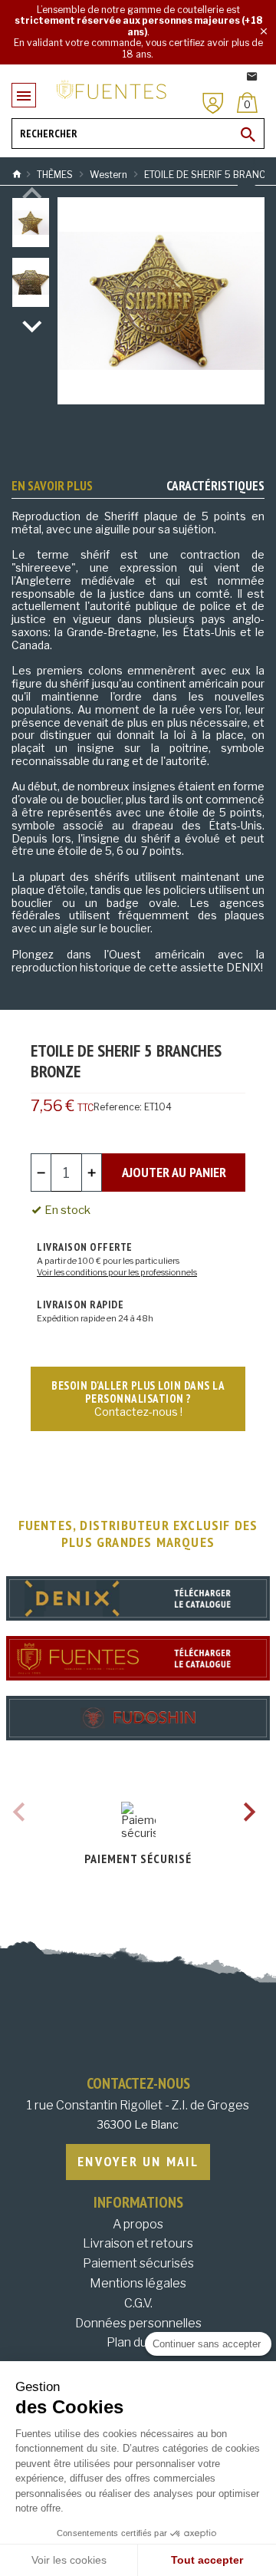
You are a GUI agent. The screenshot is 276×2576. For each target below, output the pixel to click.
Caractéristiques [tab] (215, 486)
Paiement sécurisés (138, 2263)
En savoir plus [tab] (52, 486)
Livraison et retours (138, 2243)
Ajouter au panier (174, 1172)
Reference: (118, 1107)
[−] (41, 1173)
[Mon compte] (213, 103)
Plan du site (138, 2342)
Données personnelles (138, 2323)
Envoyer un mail (138, 2161)
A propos (138, 2224)
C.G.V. (138, 2303)
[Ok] (248, 134)
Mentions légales (138, 2283)
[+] (92, 1173)
